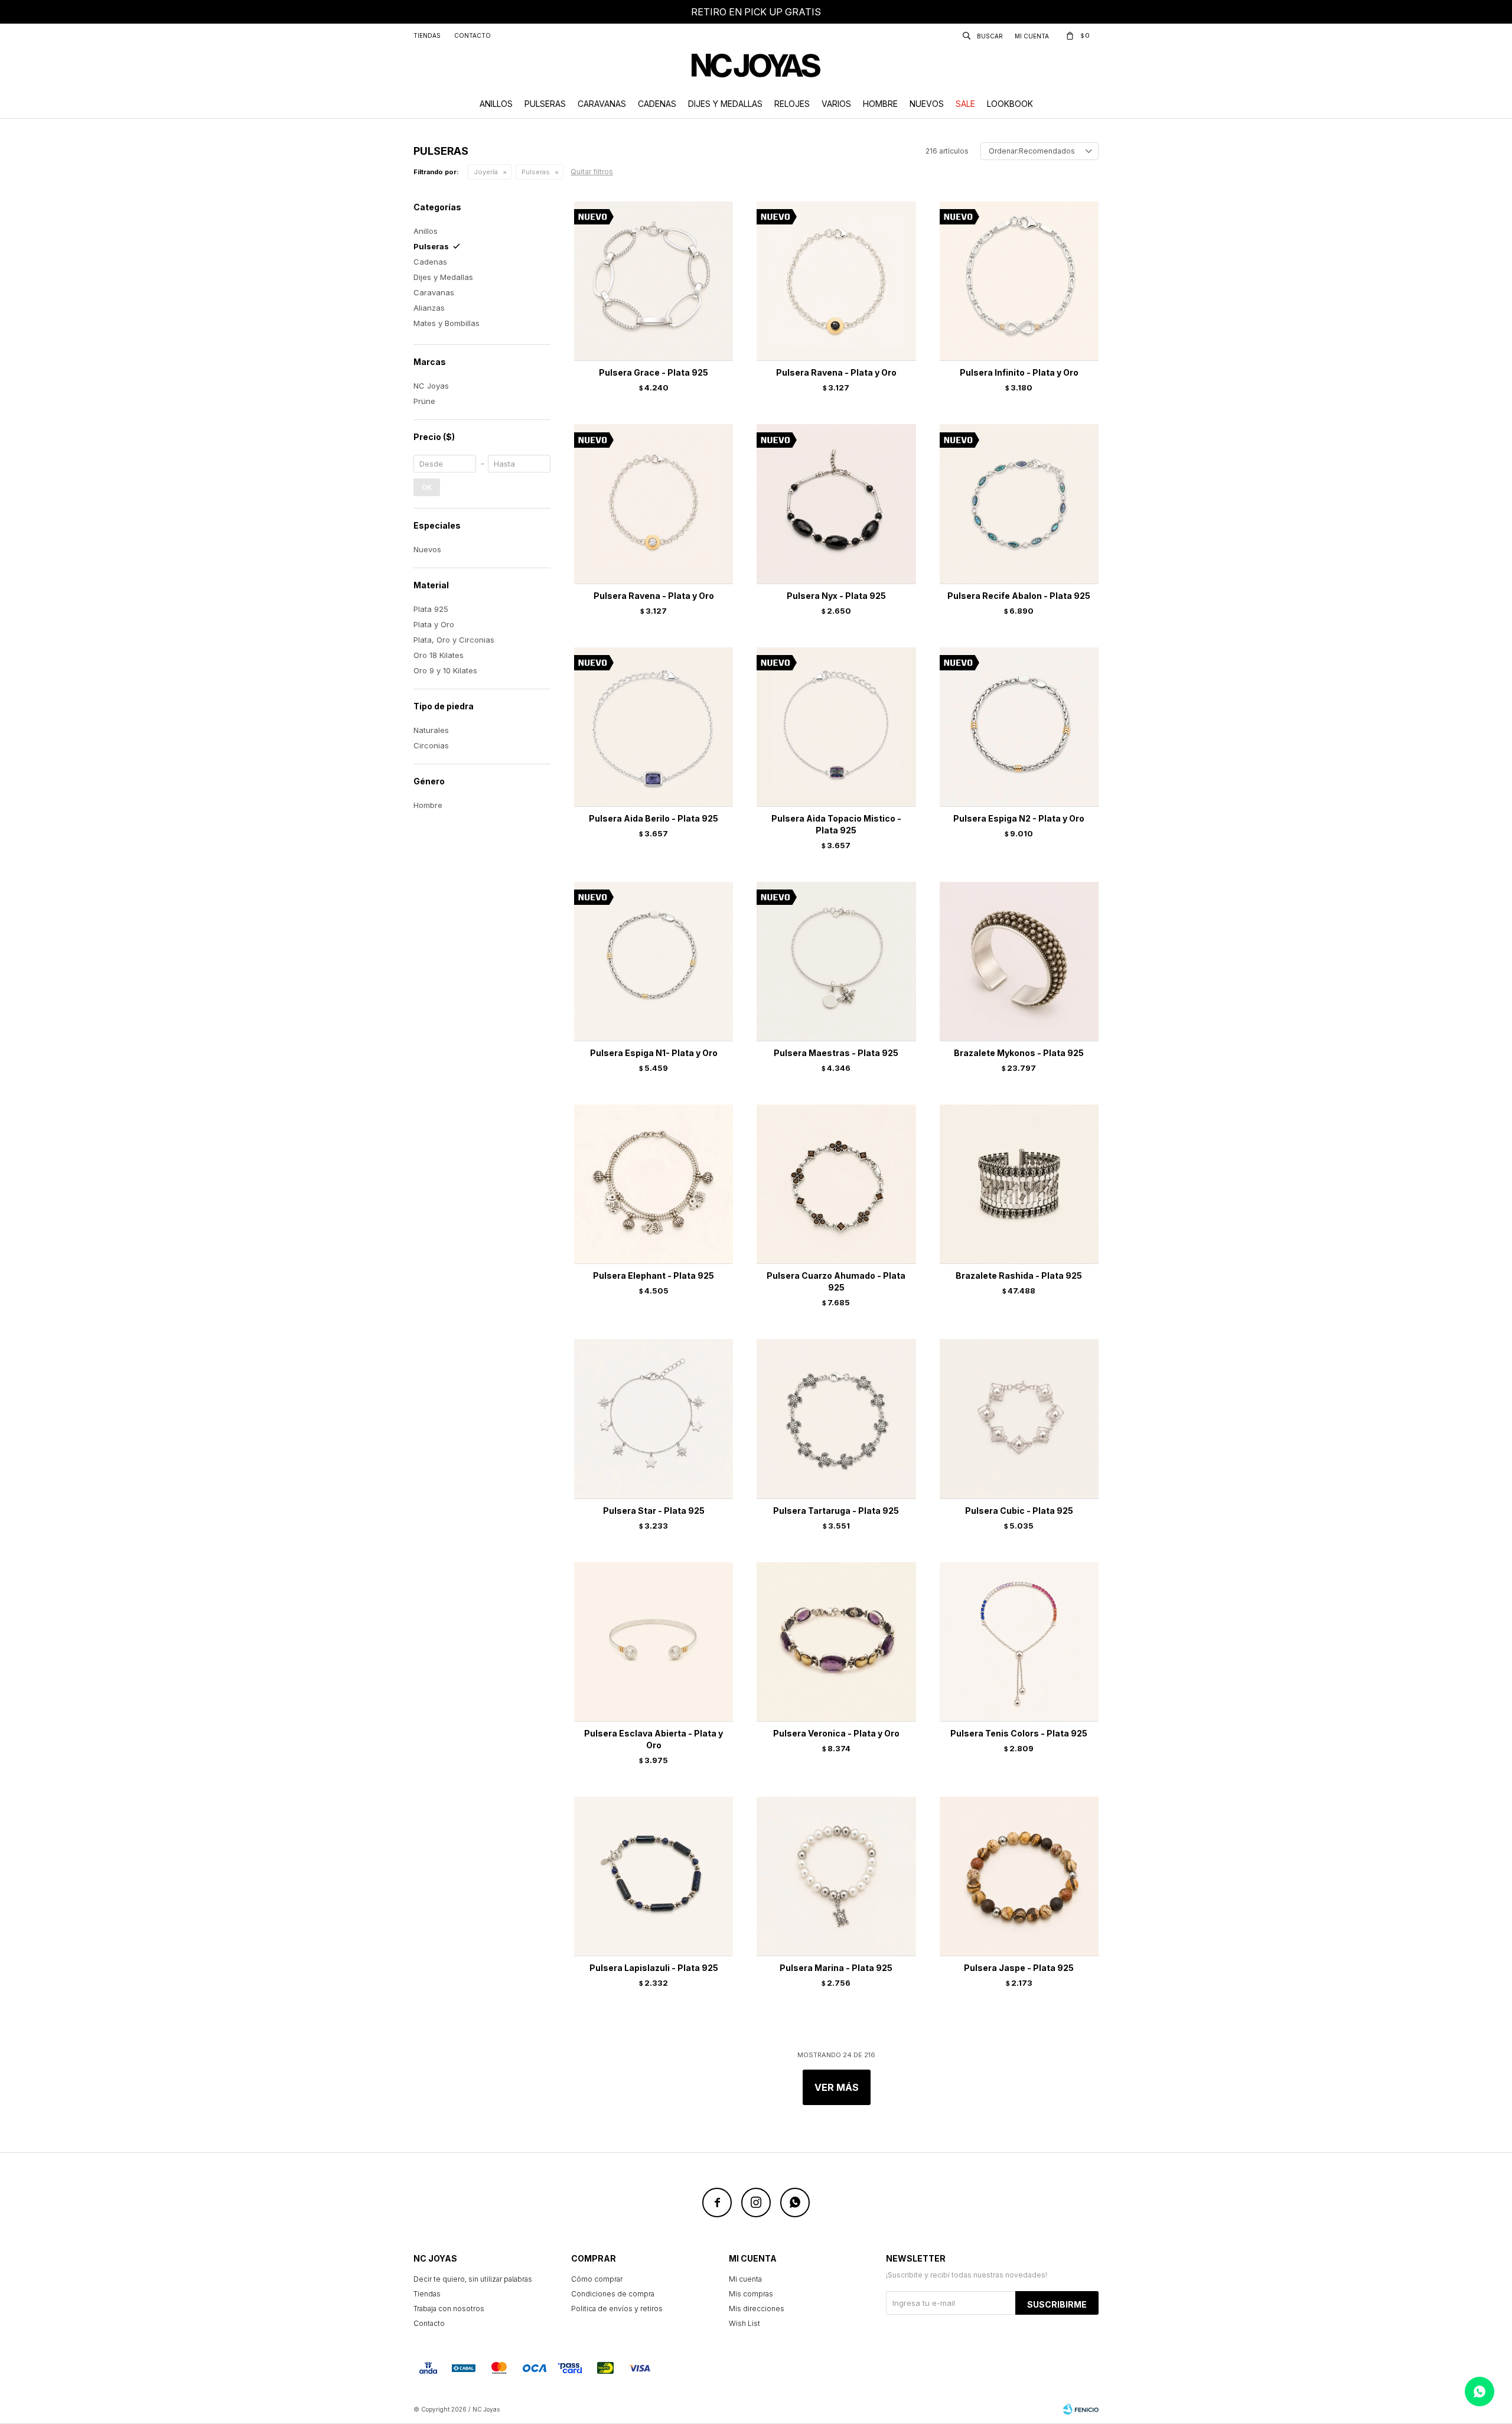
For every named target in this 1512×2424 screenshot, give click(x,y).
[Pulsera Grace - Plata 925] (654, 281)
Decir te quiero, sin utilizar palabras (473, 2279)
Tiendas (427, 35)
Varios (836, 104)
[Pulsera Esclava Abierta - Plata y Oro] (654, 1642)
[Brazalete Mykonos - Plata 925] (1019, 961)
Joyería (486, 172)
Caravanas (602, 104)
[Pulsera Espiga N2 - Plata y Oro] (1019, 727)
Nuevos (927, 104)
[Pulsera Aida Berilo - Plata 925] (654, 727)
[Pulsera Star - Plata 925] (654, 1418)
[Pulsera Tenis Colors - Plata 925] (1019, 1642)
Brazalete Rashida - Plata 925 (1019, 1275)
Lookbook (1010, 104)
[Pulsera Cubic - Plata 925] (1019, 1418)
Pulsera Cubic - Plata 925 (1019, 1511)
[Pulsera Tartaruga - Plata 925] (836, 1418)
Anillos (496, 104)
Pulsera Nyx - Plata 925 (836, 596)
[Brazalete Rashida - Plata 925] (1019, 1184)
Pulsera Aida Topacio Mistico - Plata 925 (836, 824)
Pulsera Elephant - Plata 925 (654, 1275)
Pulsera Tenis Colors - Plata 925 (1019, 1733)
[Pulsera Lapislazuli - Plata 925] (654, 1876)
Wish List (744, 2323)
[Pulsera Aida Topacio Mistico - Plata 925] (836, 727)
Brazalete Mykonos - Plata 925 (1019, 1053)
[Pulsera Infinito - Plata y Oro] (1019, 281)
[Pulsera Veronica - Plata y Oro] (836, 1642)
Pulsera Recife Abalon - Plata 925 (1019, 596)
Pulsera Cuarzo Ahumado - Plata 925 (836, 1281)
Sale (965, 104)
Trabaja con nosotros (449, 2309)
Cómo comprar (597, 2279)
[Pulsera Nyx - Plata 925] (836, 504)
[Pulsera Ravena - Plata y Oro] (836, 281)
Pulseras (545, 104)
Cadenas (657, 104)
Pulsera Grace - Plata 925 (654, 372)
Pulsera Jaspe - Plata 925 (1019, 1968)
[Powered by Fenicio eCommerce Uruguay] (1081, 2409)
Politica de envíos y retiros (617, 2309)
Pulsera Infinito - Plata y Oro (1019, 372)
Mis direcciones (757, 2309)
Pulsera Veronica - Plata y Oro (836, 1733)
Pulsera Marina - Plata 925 (836, 1968)
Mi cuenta (745, 2279)
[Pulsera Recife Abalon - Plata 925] (1019, 504)
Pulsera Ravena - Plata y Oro (836, 372)
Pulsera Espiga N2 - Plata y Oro (1019, 818)
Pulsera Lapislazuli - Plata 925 (654, 1968)
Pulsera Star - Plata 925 (654, 1511)
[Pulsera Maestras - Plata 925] (836, 961)
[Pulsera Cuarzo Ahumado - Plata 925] (836, 1184)
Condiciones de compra (613, 2294)
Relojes (792, 104)
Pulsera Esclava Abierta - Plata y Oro (654, 1739)
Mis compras (751, 2294)
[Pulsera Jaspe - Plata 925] (1019, 1876)
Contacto (472, 35)
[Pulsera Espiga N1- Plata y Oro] (654, 961)
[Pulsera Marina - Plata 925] (836, 1876)
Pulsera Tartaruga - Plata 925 (836, 1511)
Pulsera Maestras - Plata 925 (836, 1053)
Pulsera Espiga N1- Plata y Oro (654, 1053)
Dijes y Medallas (725, 104)
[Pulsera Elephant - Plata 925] (654, 1184)
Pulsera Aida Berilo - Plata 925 (654, 818)
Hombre (880, 104)
